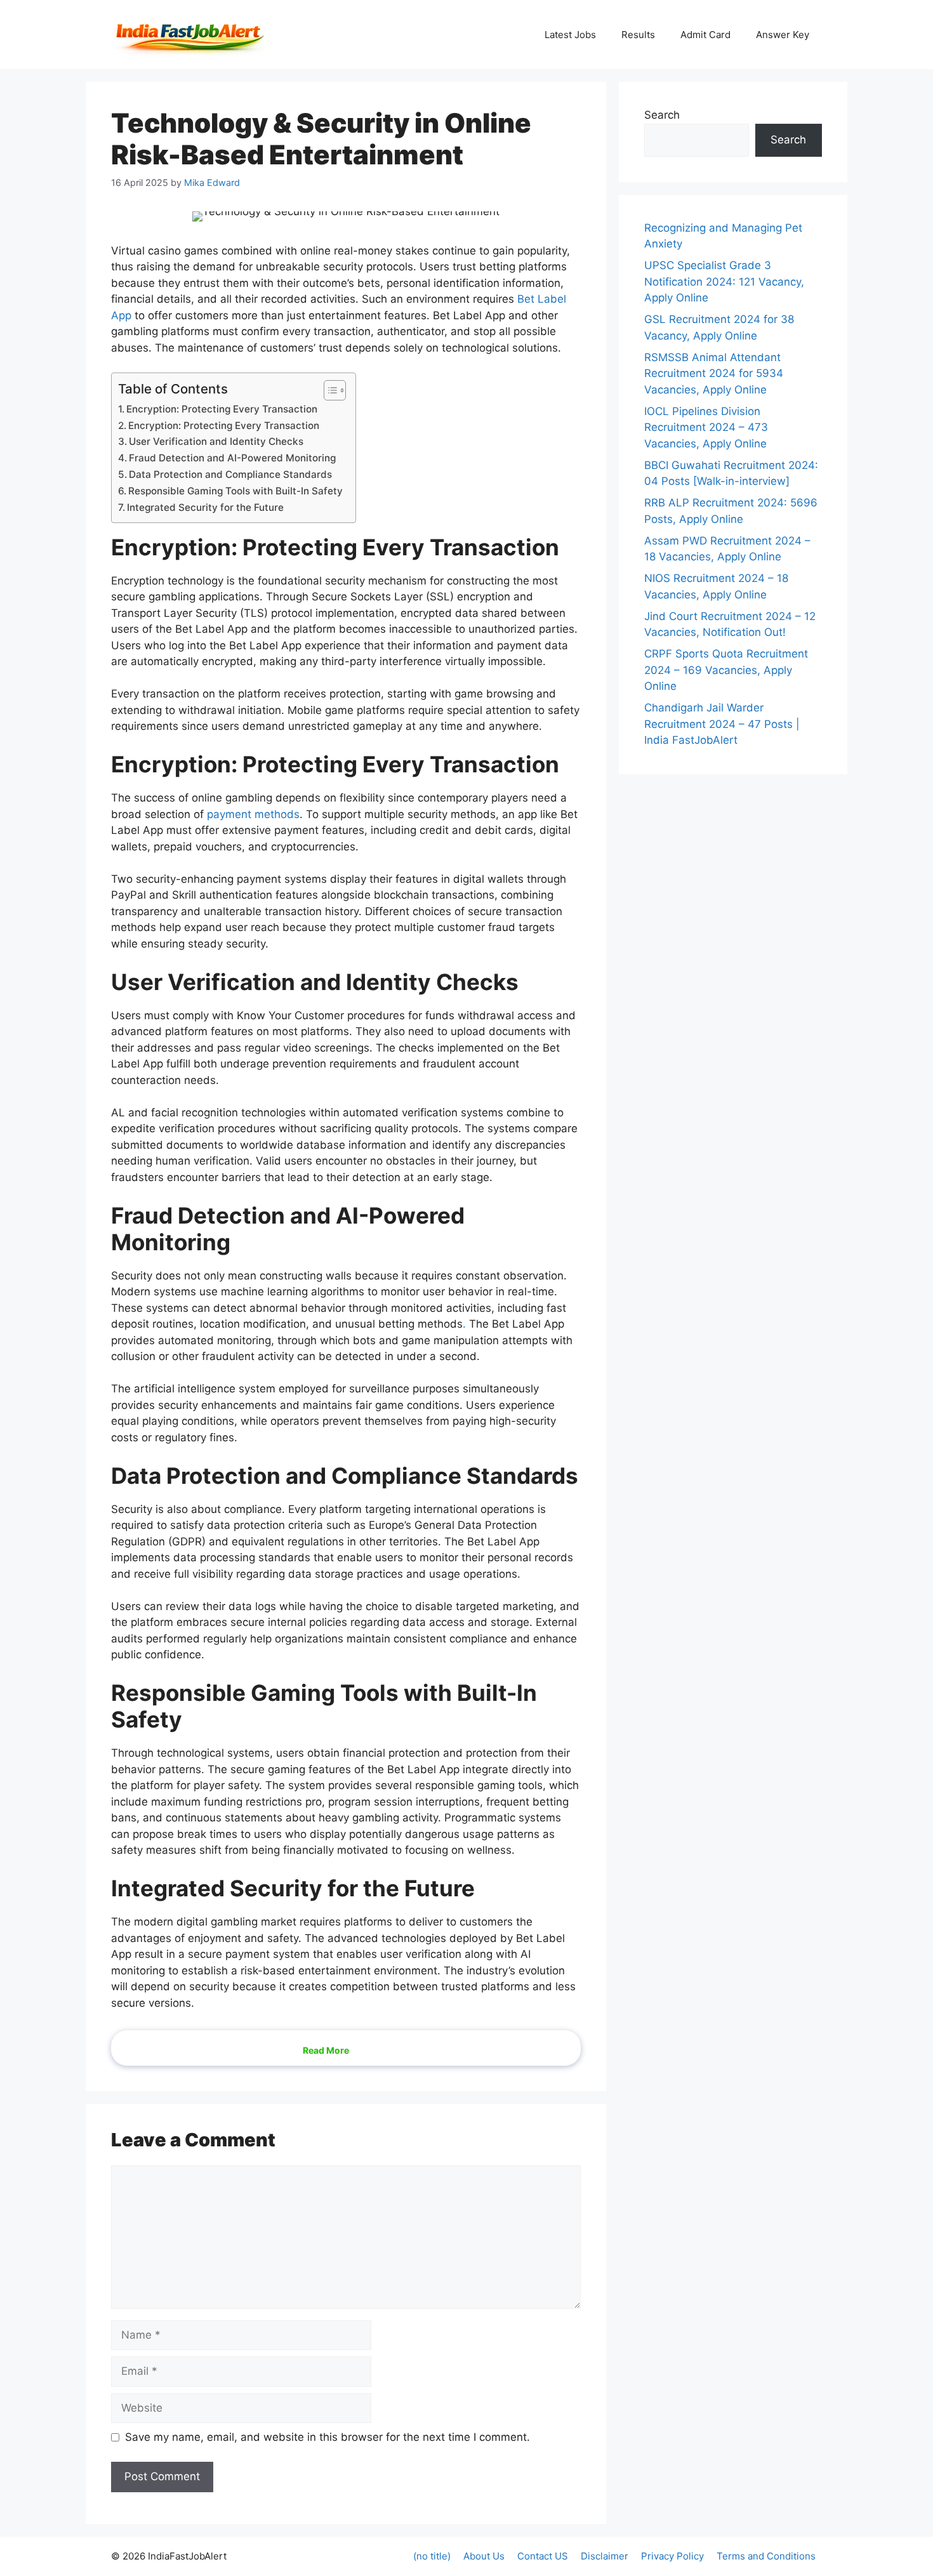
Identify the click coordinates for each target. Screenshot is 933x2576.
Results (638, 35)
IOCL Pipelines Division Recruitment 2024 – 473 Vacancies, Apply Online (706, 427)
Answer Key (783, 35)
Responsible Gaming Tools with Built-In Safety (235, 491)
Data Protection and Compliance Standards (230, 474)
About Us (484, 2556)
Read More (326, 2050)
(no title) (432, 2556)
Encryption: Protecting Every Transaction (222, 409)
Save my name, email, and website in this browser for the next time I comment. (328, 2437)
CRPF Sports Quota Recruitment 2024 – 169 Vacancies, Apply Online (726, 670)
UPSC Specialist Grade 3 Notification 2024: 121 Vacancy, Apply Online (724, 281)
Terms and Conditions (766, 2556)
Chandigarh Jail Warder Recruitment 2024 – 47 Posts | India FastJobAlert (722, 724)
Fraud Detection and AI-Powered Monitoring (232, 458)
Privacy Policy (672, 2556)
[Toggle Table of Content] (328, 390)
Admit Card (705, 35)
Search (662, 115)
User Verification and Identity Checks (216, 441)
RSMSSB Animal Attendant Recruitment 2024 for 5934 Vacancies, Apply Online (714, 373)
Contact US (543, 2556)
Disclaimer (605, 2556)
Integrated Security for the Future (205, 507)
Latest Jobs (570, 35)
